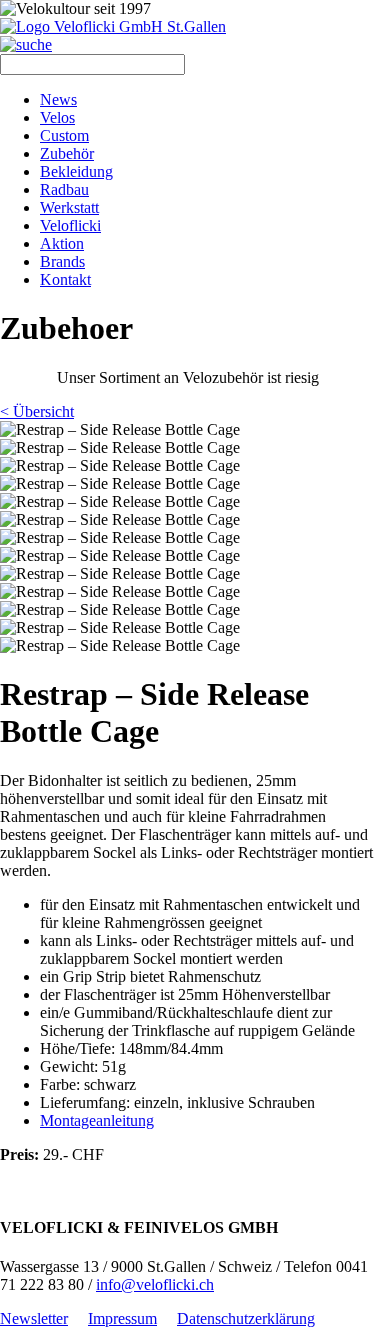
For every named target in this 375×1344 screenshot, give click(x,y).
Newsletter (34, 1318)
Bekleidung (76, 171)
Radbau (64, 189)
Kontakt (65, 279)
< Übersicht (37, 411)
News (58, 99)
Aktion (62, 243)
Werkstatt (69, 207)
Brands (62, 261)
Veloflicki (70, 225)
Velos (57, 117)
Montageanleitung (97, 1120)
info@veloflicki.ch (155, 1284)
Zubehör (67, 153)
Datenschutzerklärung (246, 1318)
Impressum (122, 1318)
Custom (64, 135)
